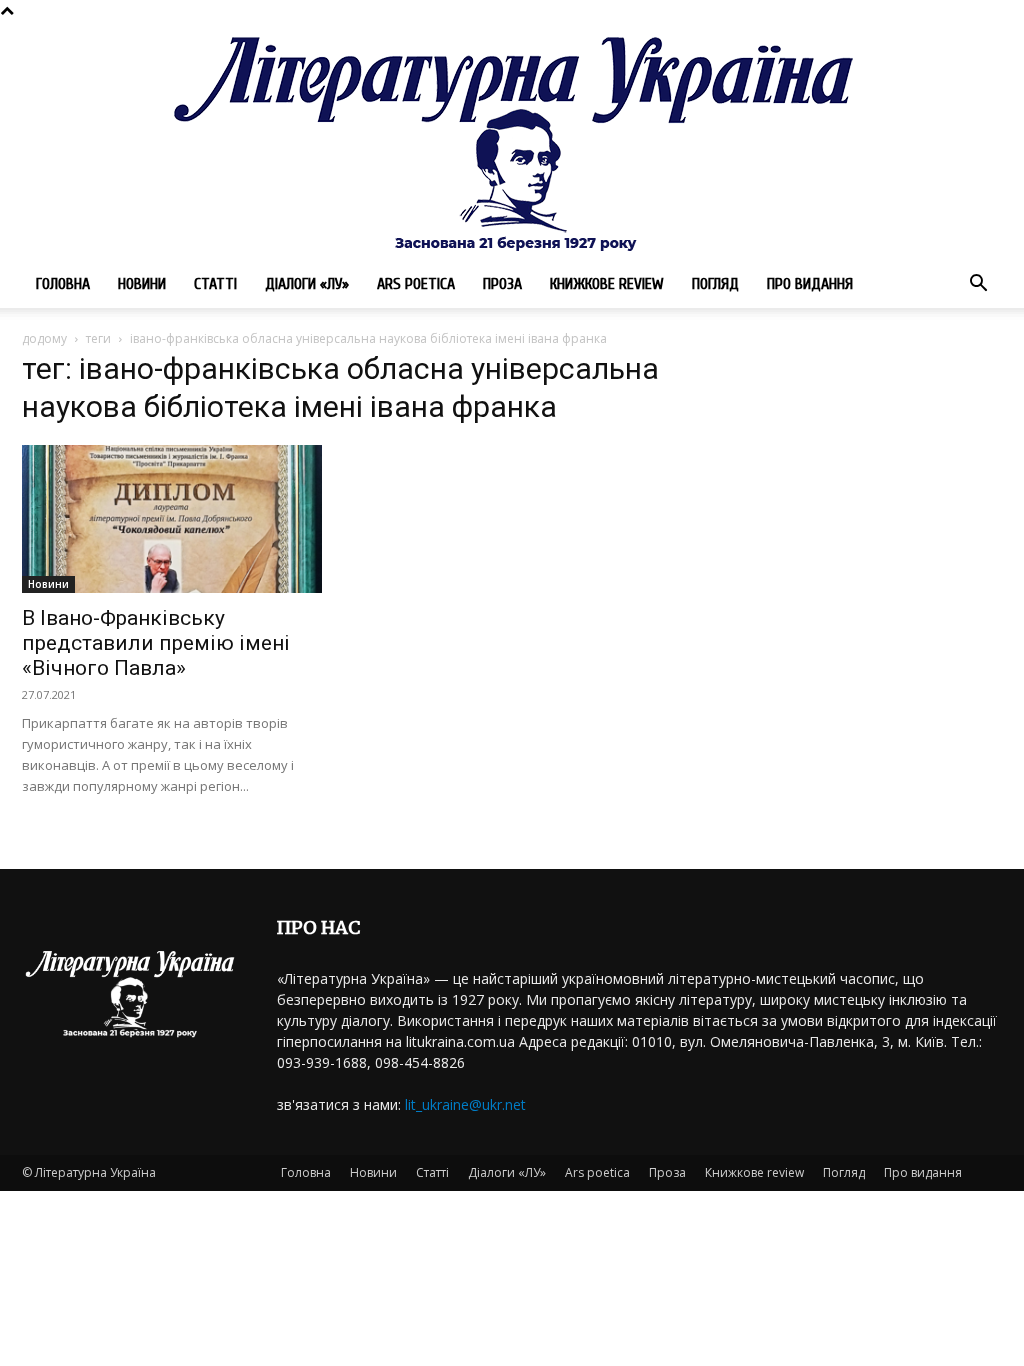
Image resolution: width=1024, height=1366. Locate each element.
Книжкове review (607, 284)
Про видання (810, 284)
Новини (142, 284)
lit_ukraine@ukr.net (465, 1104)
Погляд (715, 284)
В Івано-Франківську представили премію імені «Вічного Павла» (156, 643)
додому (44, 338)
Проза (502, 284)
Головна (63, 284)
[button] (978, 285)
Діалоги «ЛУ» (307, 284)
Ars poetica (416, 284)
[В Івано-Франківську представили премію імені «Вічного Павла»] (172, 519)
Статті (215, 284)
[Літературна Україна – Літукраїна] (512, 140)
